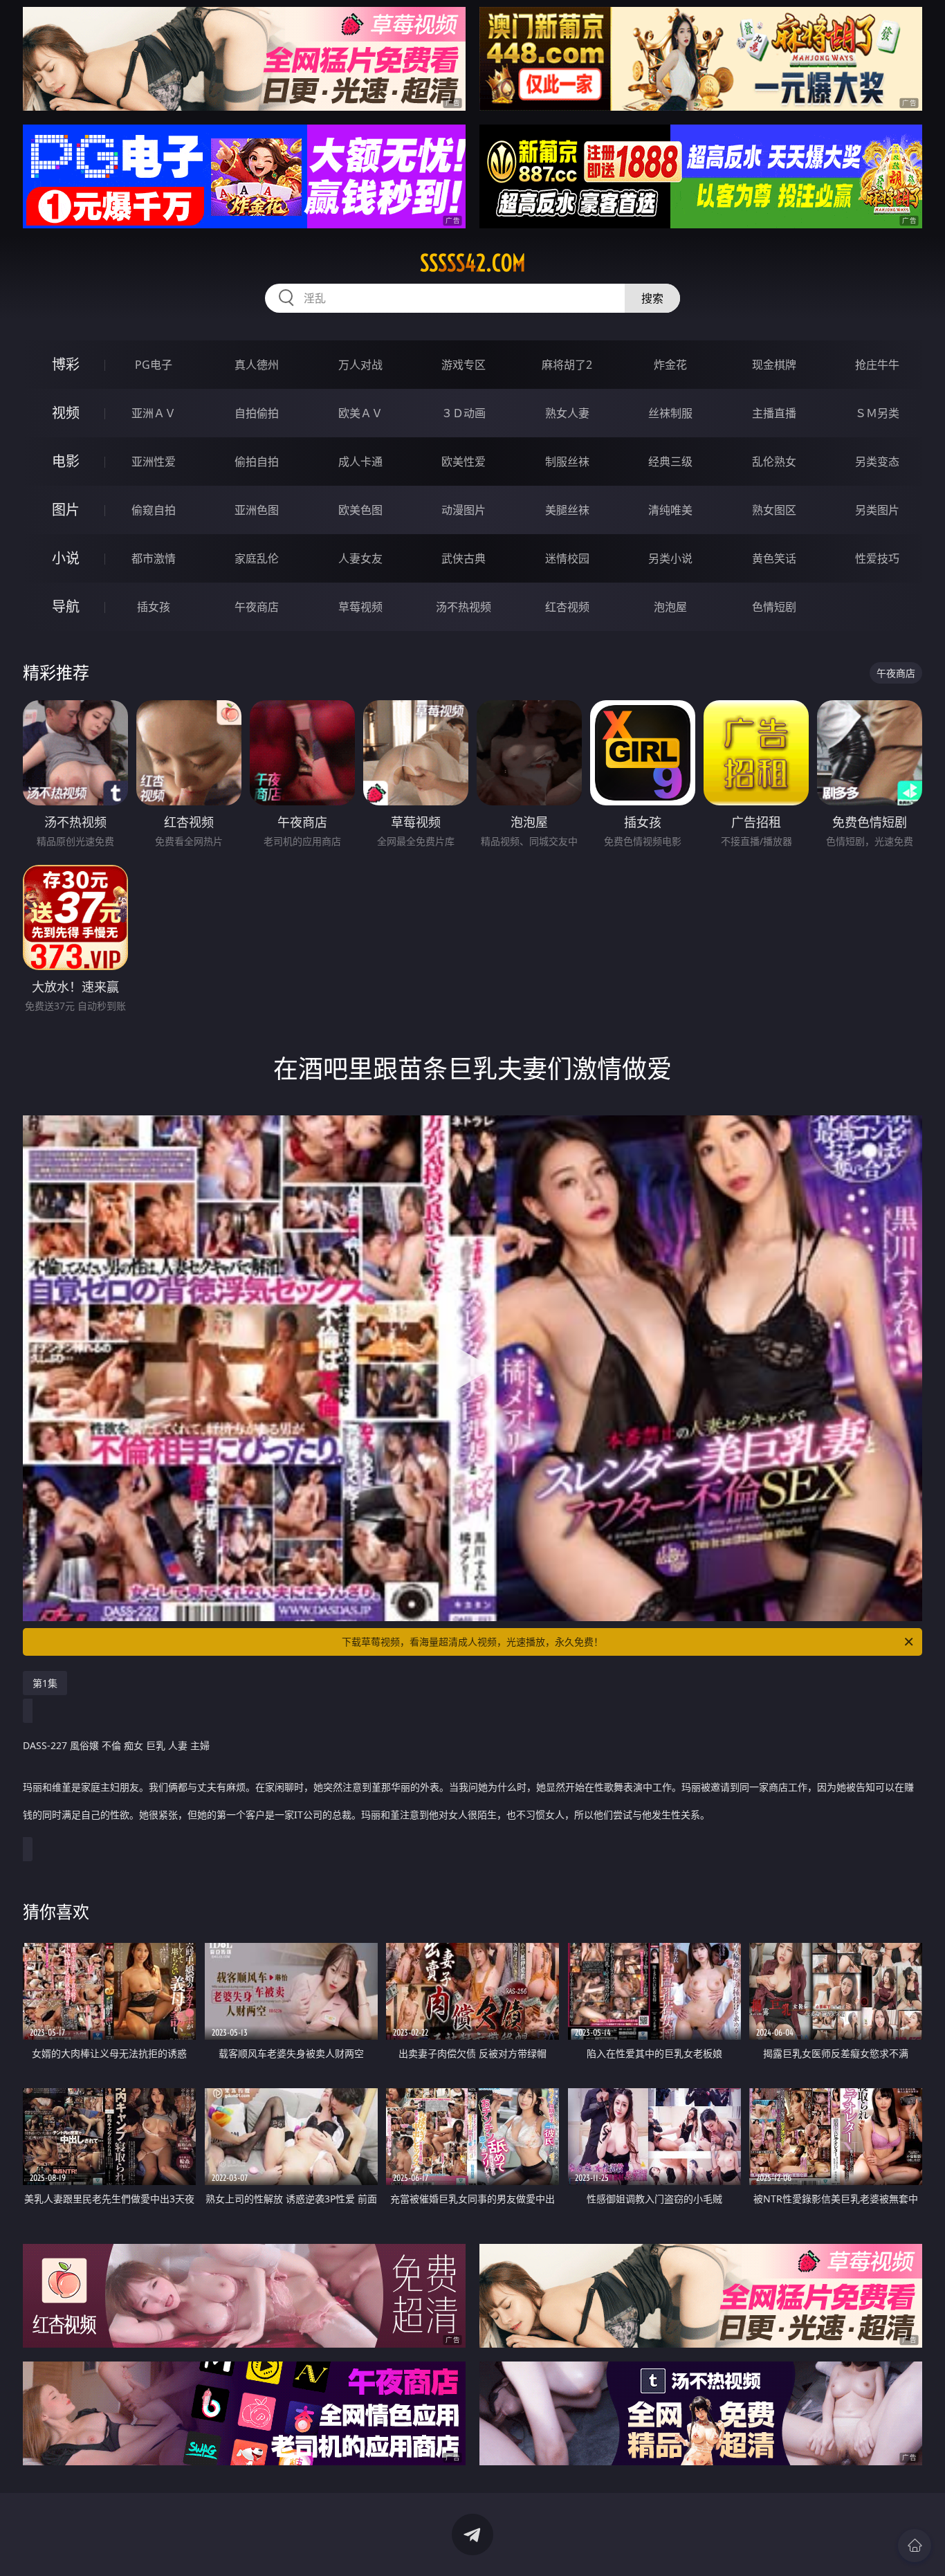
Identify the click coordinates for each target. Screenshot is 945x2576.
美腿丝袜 (567, 510)
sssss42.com (473, 263)
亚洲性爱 (154, 462)
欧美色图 (360, 510)
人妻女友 (360, 558)
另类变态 (877, 462)
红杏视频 (567, 607)
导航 (66, 606)
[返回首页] (915, 2546)
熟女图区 (774, 510)
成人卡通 (360, 462)
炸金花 (670, 365)
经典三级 (670, 462)
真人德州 (257, 365)
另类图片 (877, 510)
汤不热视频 (464, 607)
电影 (66, 461)
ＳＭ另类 (877, 413)
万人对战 (360, 365)
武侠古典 (464, 558)
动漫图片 (464, 510)
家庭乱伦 (257, 558)
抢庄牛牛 (877, 365)
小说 (66, 558)
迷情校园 (567, 558)
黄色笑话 (774, 558)
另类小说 (670, 558)
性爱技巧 (877, 558)
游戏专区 (464, 365)
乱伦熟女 (774, 462)
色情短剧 (774, 607)
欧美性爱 (464, 462)
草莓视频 (360, 607)
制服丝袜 (567, 462)
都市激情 (154, 558)
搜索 (652, 298)
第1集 (45, 1683)
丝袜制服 (670, 413)
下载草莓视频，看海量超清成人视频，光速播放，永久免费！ (472, 1642)
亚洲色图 (257, 510)
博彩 (66, 364)
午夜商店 (257, 607)
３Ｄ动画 (464, 413)
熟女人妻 (567, 413)
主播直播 (774, 413)
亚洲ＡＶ (154, 413)
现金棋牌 (774, 365)
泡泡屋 (670, 607)
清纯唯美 (670, 510)
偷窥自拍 (154, 510)
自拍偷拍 (257, 413)
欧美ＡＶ (360, 413)
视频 (66, 413)
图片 (66, 510)
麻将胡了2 (567, 365)
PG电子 (154, 365)
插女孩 (154, 607)
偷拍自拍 (257, 462)
